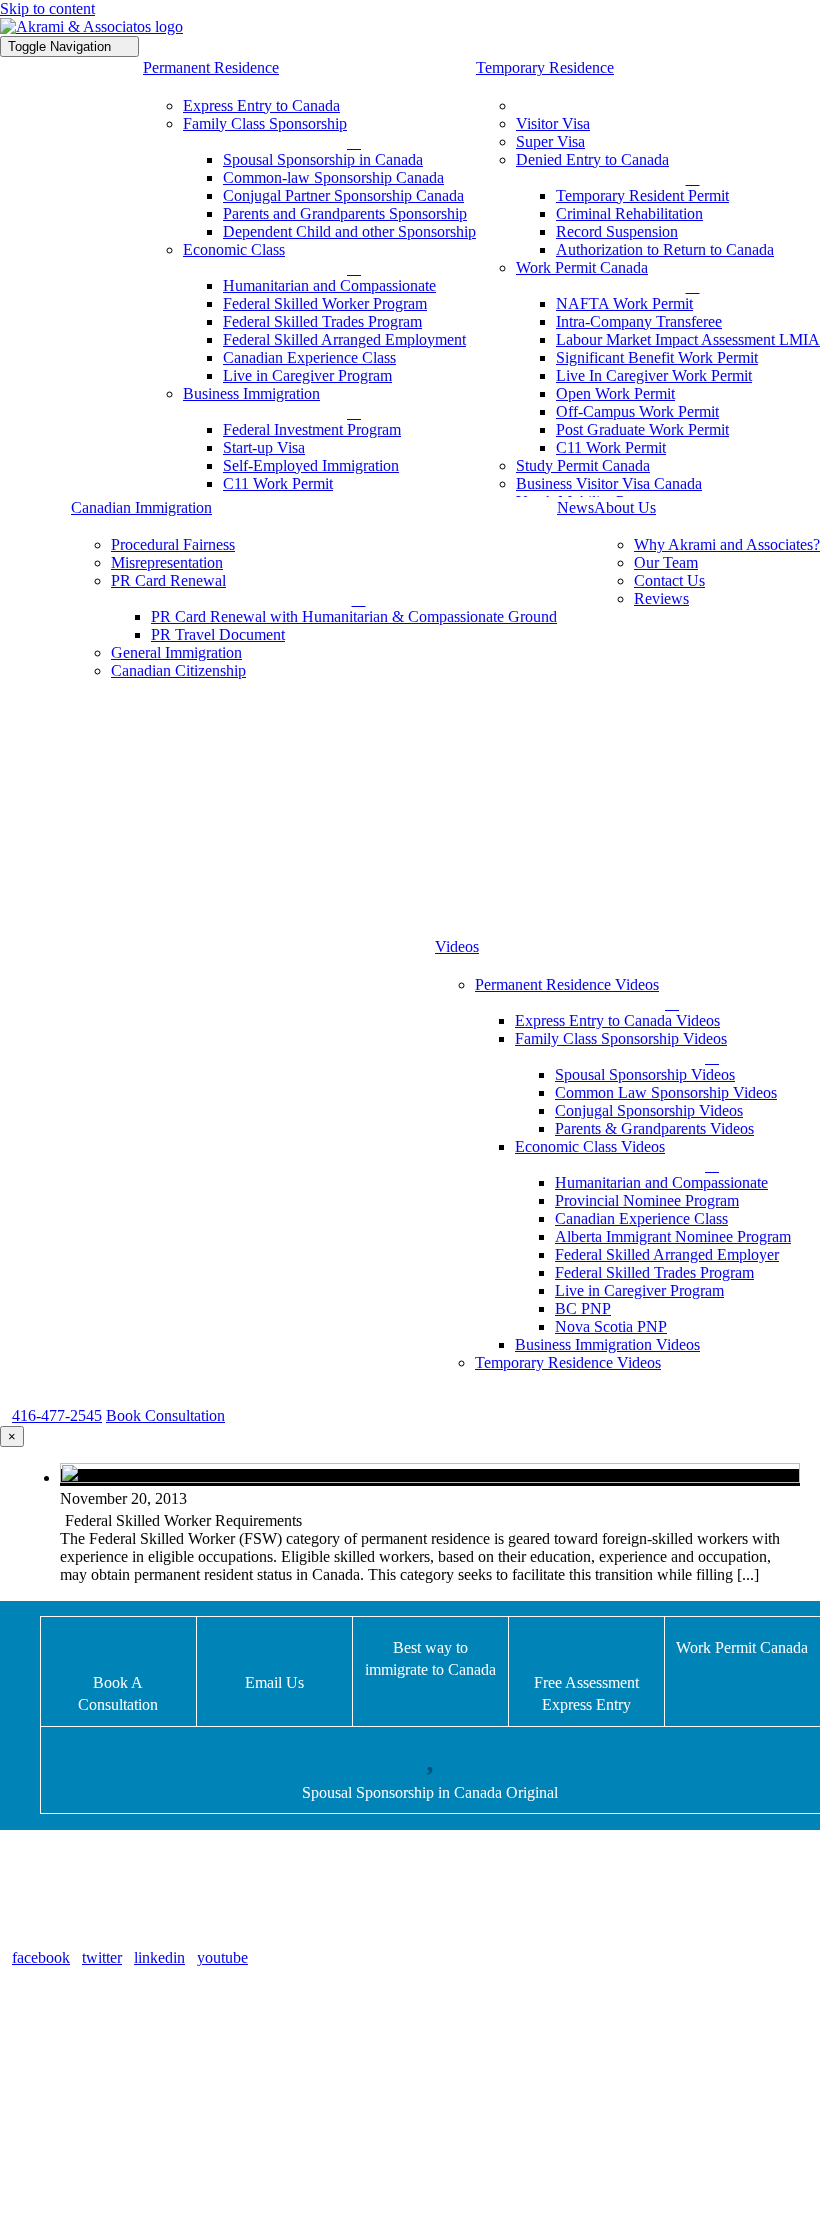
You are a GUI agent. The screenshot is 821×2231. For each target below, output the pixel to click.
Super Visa (74, 2149)
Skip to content (47, 8)
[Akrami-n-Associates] (91, 26)
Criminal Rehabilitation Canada (139, 2174)
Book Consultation (165, 1415)
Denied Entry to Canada (116, 2024)
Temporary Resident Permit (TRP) (148, 2049)
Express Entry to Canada (118, 2099)
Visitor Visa (77, 2124)
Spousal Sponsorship (106, 2074)
